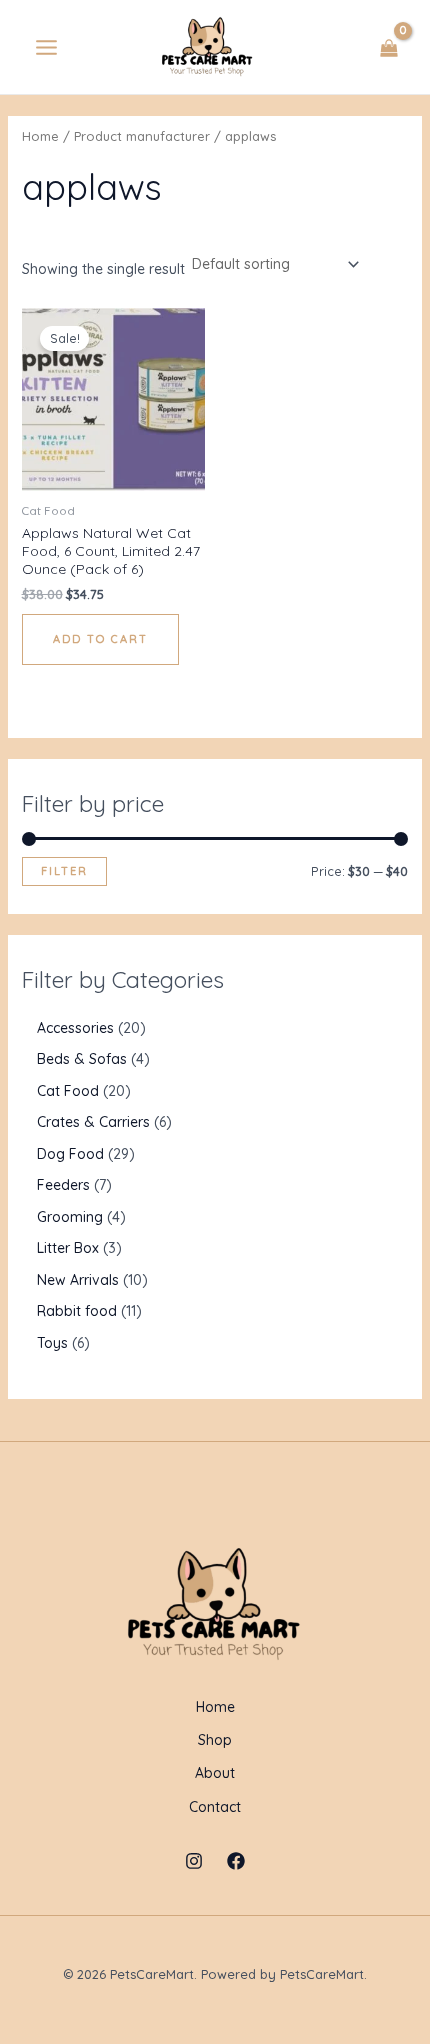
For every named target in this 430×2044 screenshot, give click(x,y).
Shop (215, 1740)
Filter (64, 871)
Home (40, 136)
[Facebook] (236, 1861)
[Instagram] (194, 1861)
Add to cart (100, 639)
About (215, 1773)
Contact (215, 1807)
